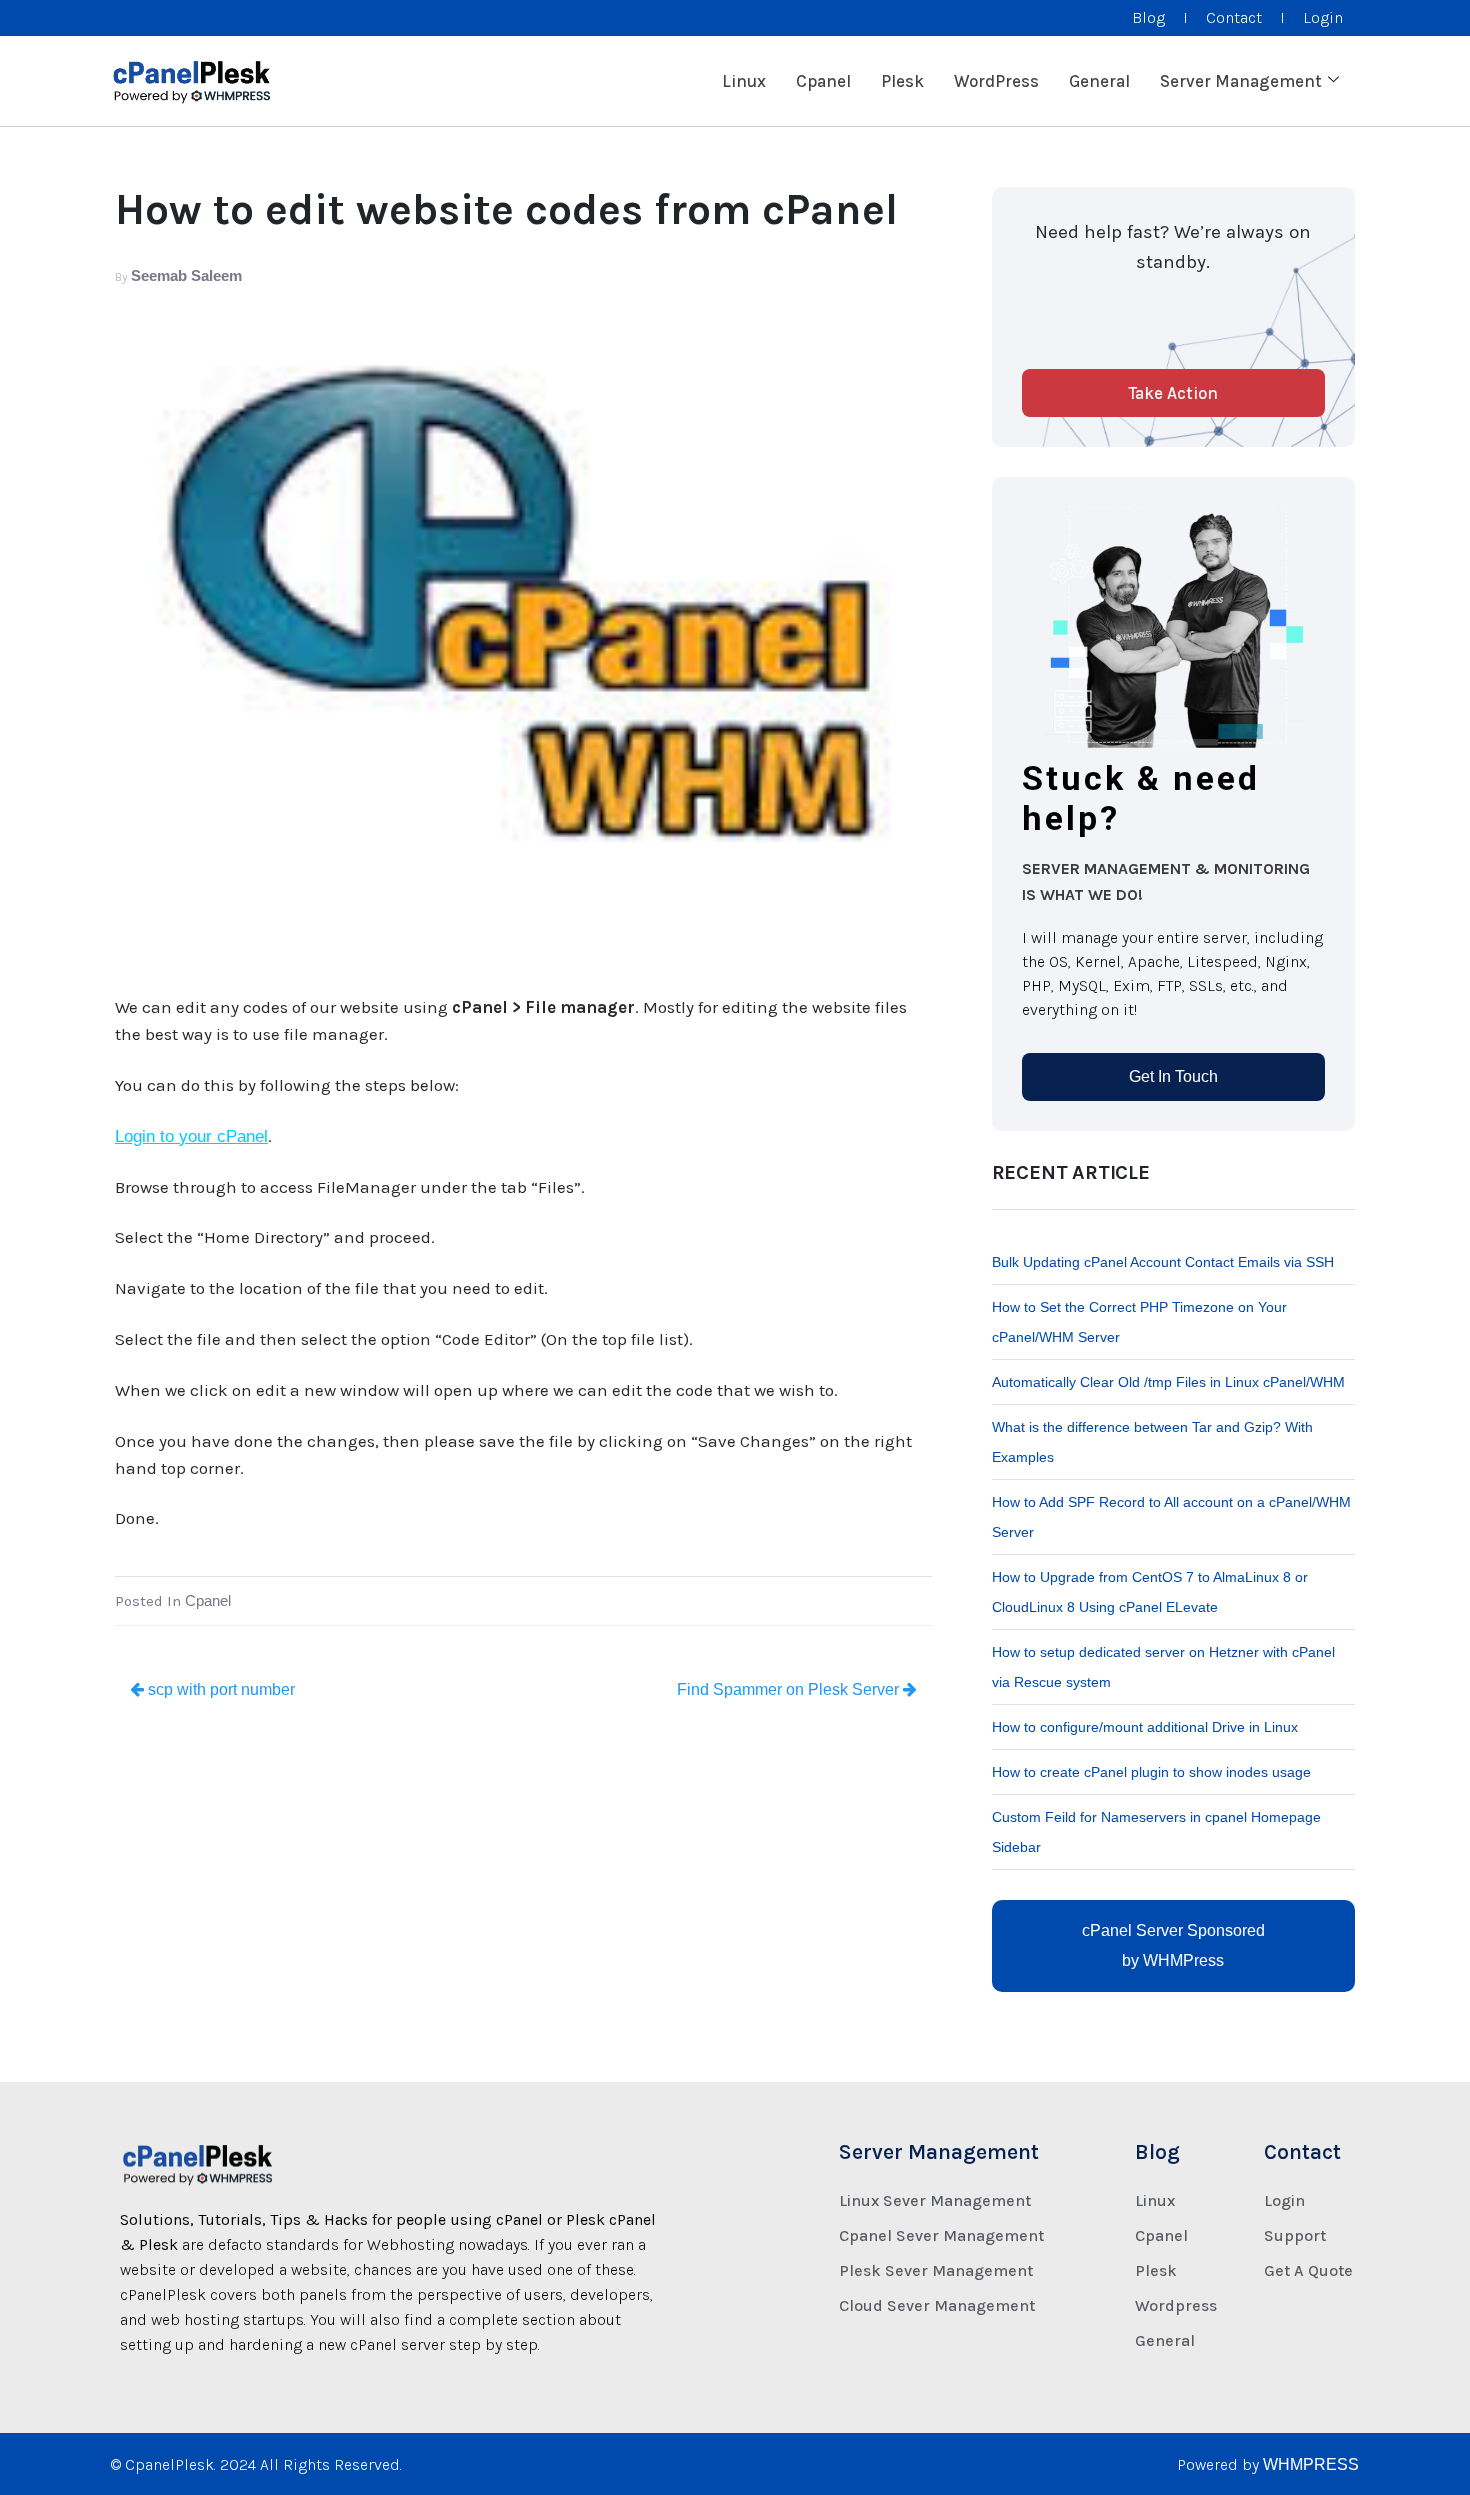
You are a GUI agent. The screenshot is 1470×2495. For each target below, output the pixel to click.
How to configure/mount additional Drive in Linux (1145, 1727)
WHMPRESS (1311, 2464)
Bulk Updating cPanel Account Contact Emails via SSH (1163, 1262)
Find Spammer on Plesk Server (790, 1689)
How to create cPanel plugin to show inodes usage (1151, 1772)
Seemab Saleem (186, 275)
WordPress (996, 81)
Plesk (902, 81)
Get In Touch (1173, 1076)
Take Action (1173, 393)
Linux (744, 81)
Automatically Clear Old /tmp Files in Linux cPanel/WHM (1168, 1382)
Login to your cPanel (191, 1136)
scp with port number (219, 1689)
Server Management (1241, 81)
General (1099, 81)
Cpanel (823, 81)
